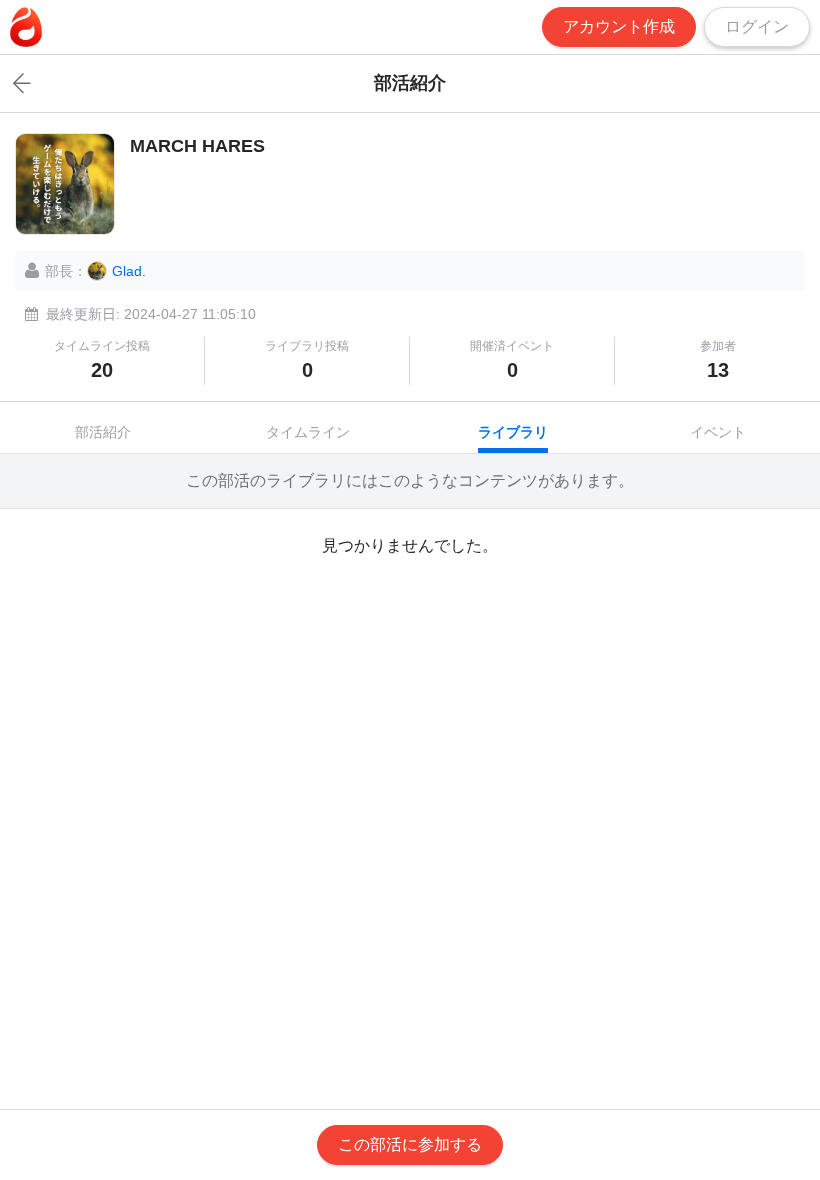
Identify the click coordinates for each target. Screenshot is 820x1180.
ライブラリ (513, 432)
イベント (718, 432)
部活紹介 (103, 432)
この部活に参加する (410, 1144)
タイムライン (308, 432)
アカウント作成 (619, 26)
